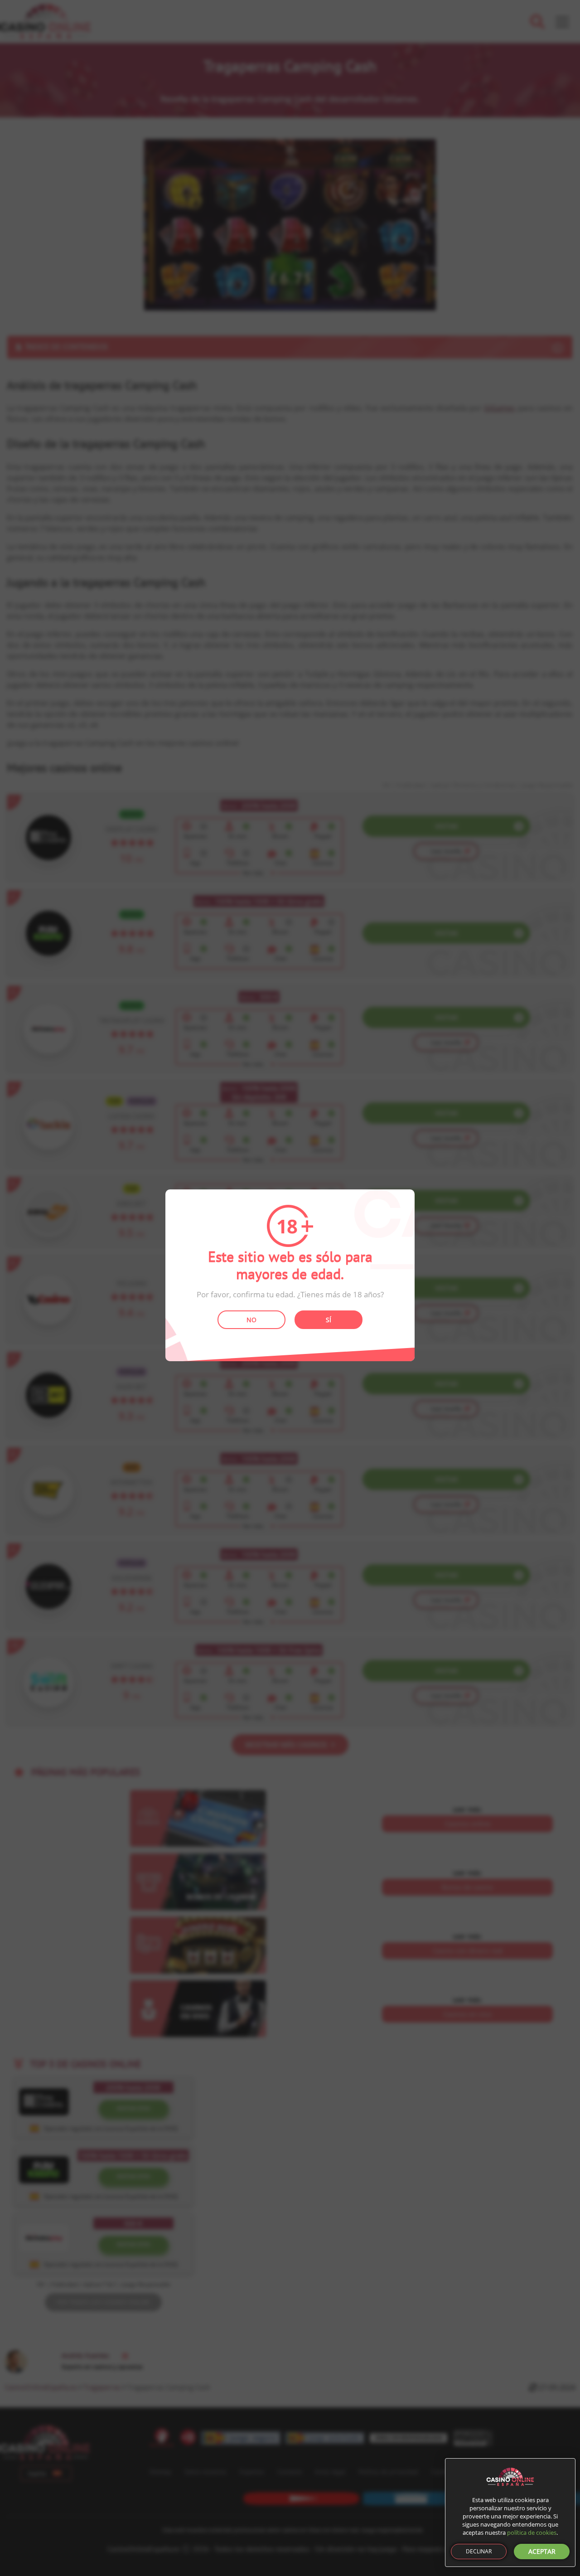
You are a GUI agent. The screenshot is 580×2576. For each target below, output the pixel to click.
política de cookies (532, 2532)
